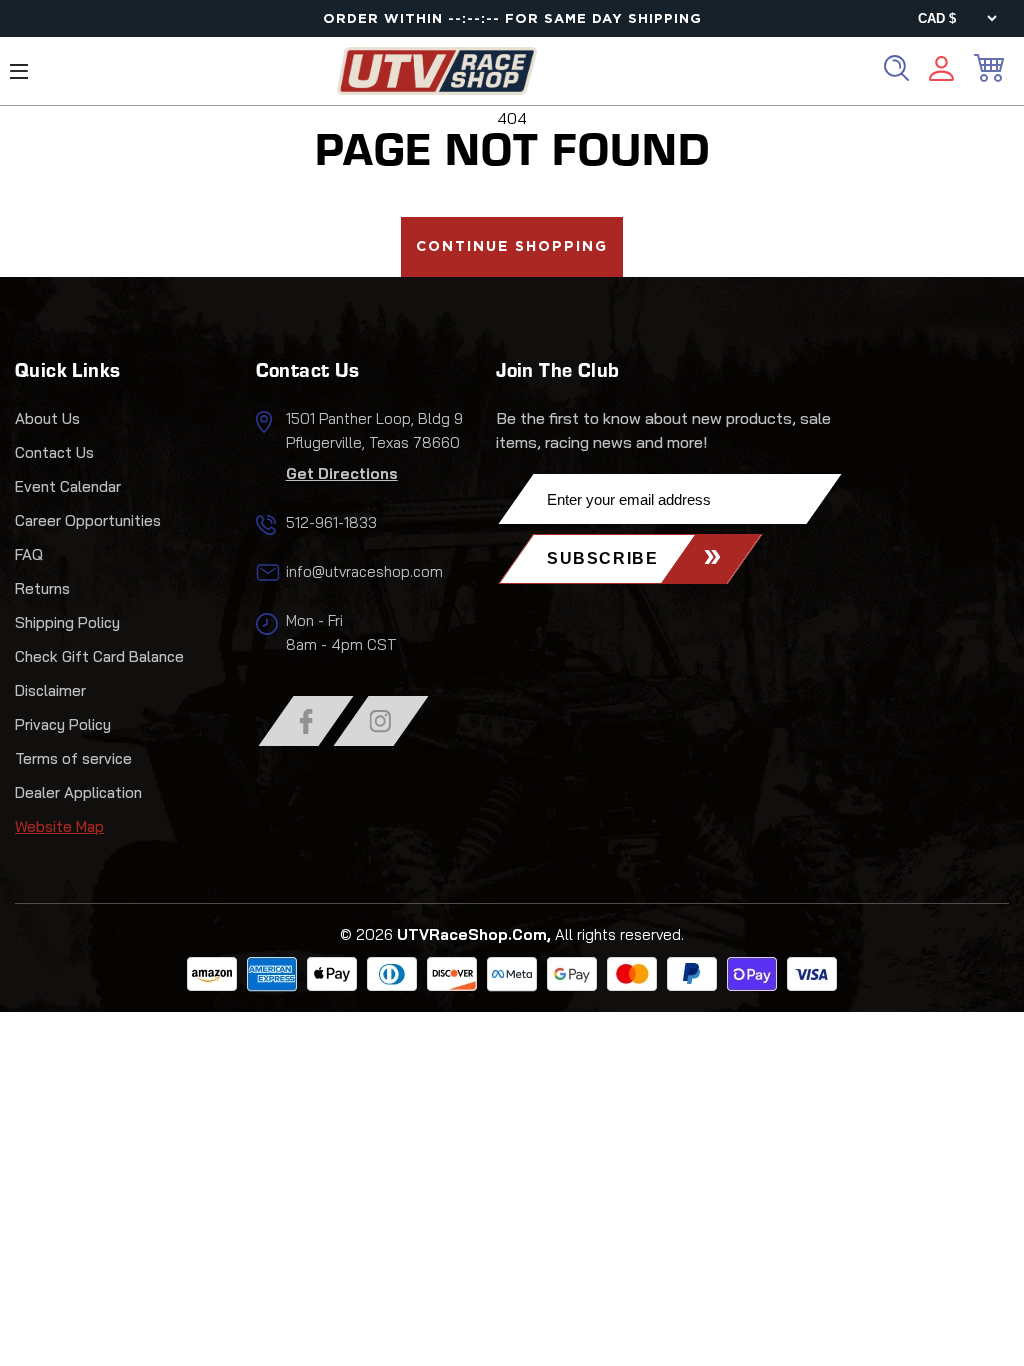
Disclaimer (50, 690)
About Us (47, 418)
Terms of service (73, 758)
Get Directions (342, 473)
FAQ (29, 554)
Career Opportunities (88, 520)
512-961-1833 (331, 522)
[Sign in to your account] (941, 71)
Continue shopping (512, 247)
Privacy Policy (63, 724)
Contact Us (54, 452)
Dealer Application (78, 792)
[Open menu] (19, 71)
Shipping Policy (67, 622)
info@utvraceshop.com (364, 571)
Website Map (59, 826)
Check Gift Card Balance (99, 656)
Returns (42, 588)
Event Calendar (68, 486)
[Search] (896, 68)
